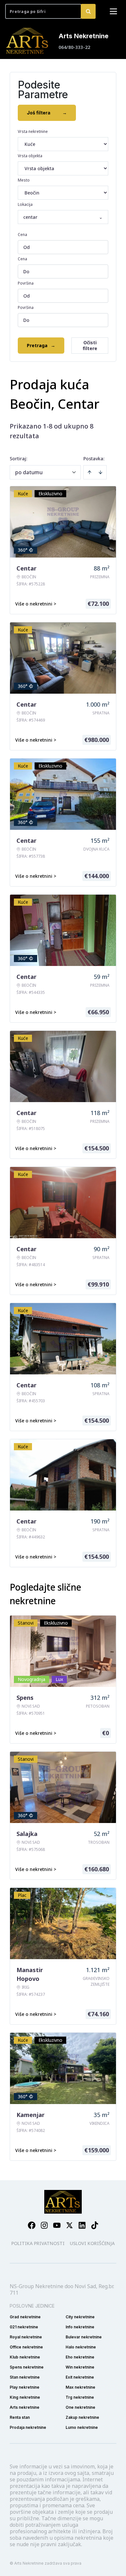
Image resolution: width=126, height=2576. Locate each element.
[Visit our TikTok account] (95, 2225)
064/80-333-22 (74, 47)
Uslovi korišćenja (92, 2243)
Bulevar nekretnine (84, 2337)
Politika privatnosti (38, 2243)
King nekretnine (25, 2397)
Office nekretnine (26, 2347)
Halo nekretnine (81, 2347)
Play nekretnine (25, 2387)
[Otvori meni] (113, 11)
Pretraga (41, 345)
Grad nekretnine (25, 2317)
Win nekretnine (80, 2367)
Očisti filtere (90, 345)
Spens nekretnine (27, 2367)
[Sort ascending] (89, 472)
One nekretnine (80, 2407)
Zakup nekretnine (82, 2417)
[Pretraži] (88, 11)
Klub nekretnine (25, 2357)
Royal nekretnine (26, 2337)
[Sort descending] (100, 472)
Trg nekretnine (80, 2397)
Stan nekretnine (25, 2377)
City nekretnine (80, 2317)
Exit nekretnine (80, 2377)
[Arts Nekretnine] (28, 41)
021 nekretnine (24, 2327)
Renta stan (20, 2417)
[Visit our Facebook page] (32, 2225)
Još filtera (47, 113)
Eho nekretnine (80, 2357)
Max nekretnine (80, 2387)
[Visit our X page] (69, 2225)
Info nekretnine (80, 2327)
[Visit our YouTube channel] (57, 2225)
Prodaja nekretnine (28, 2427)
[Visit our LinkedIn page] (82, 2225)
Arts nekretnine (25, 2407)
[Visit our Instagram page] (44, 2225)
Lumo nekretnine (82, 2427)
